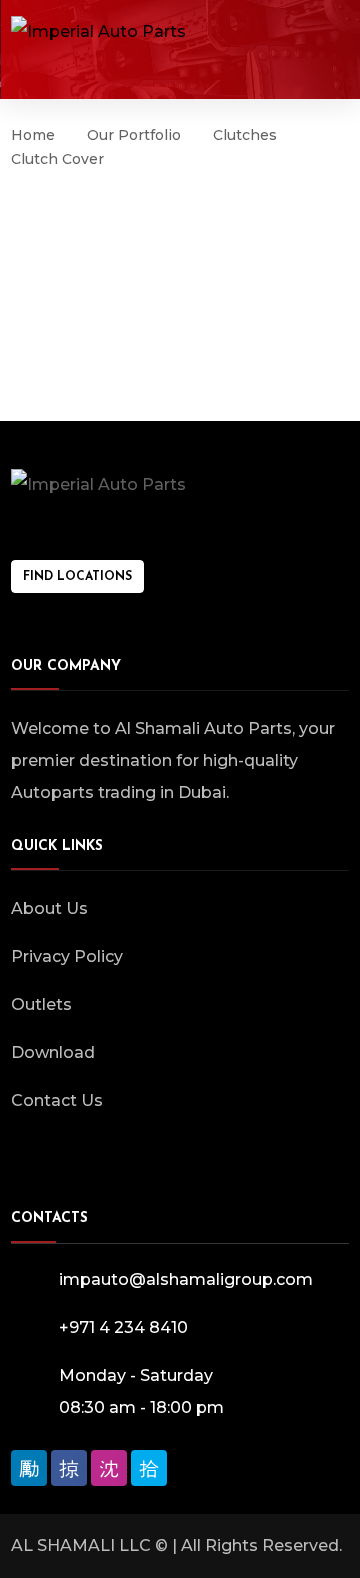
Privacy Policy (67, 956)
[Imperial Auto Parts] (98, 31)
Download (53, 1052)
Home (33, 135)
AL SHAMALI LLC (81, 1545)
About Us (49, 908)
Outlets (41, 1004)
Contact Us (57, 1100)
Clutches (245, 135)
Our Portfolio (134, 135)
